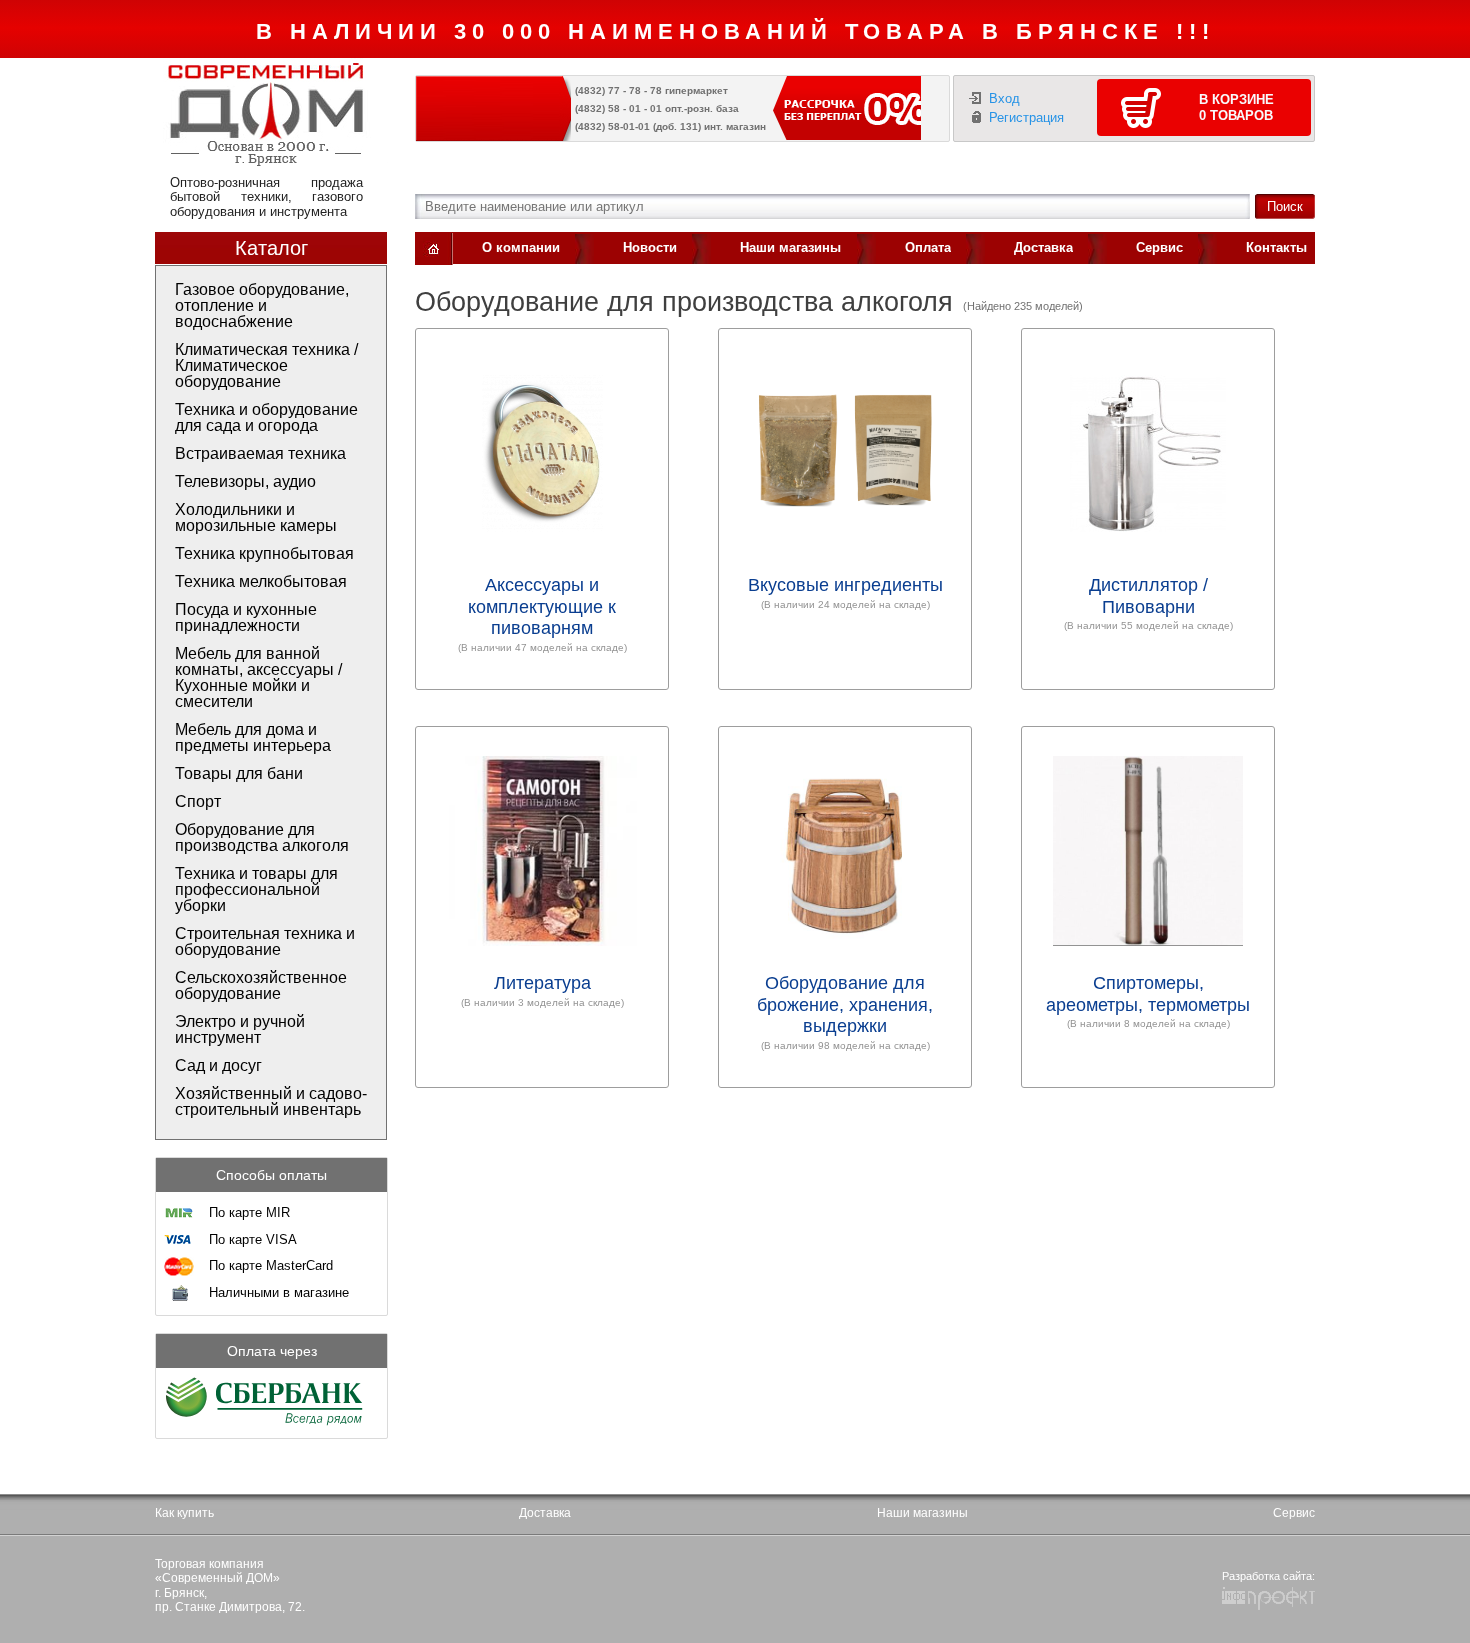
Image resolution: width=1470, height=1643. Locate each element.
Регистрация (1026, 117)
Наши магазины (790, 247)
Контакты (1276, 247)
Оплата (928, 247)
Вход (1004, 98)
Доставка (1043, 247)
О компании (521, 247)
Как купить (184, 1513)
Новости (650, 247)
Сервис (1159, 247)
